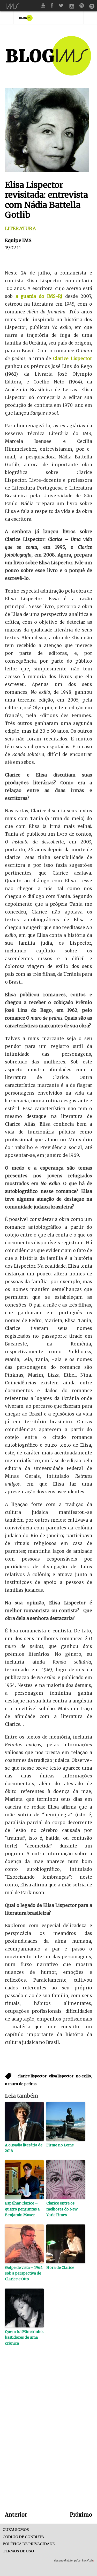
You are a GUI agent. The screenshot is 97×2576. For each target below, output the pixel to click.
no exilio (84, 2076)
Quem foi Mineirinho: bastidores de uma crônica (24, 2337)
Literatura (20, 228)
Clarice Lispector (73, 359)
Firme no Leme (60, 2145)
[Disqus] (49, 2437)
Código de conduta (23, 2537)
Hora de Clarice (60, 2268)
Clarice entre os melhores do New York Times (62, 2209)
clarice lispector (32, 2076)
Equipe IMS (18, 240)
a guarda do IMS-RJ (39, 296)
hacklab (88, 2561)
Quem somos (16, 2530)
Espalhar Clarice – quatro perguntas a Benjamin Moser (22, 2209)
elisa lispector (61, 2076)
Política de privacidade (29, 2544)
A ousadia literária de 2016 (24, 2148)
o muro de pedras (21, 2084)
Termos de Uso (18, 2551)
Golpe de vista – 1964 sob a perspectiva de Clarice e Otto (24, 2273)
